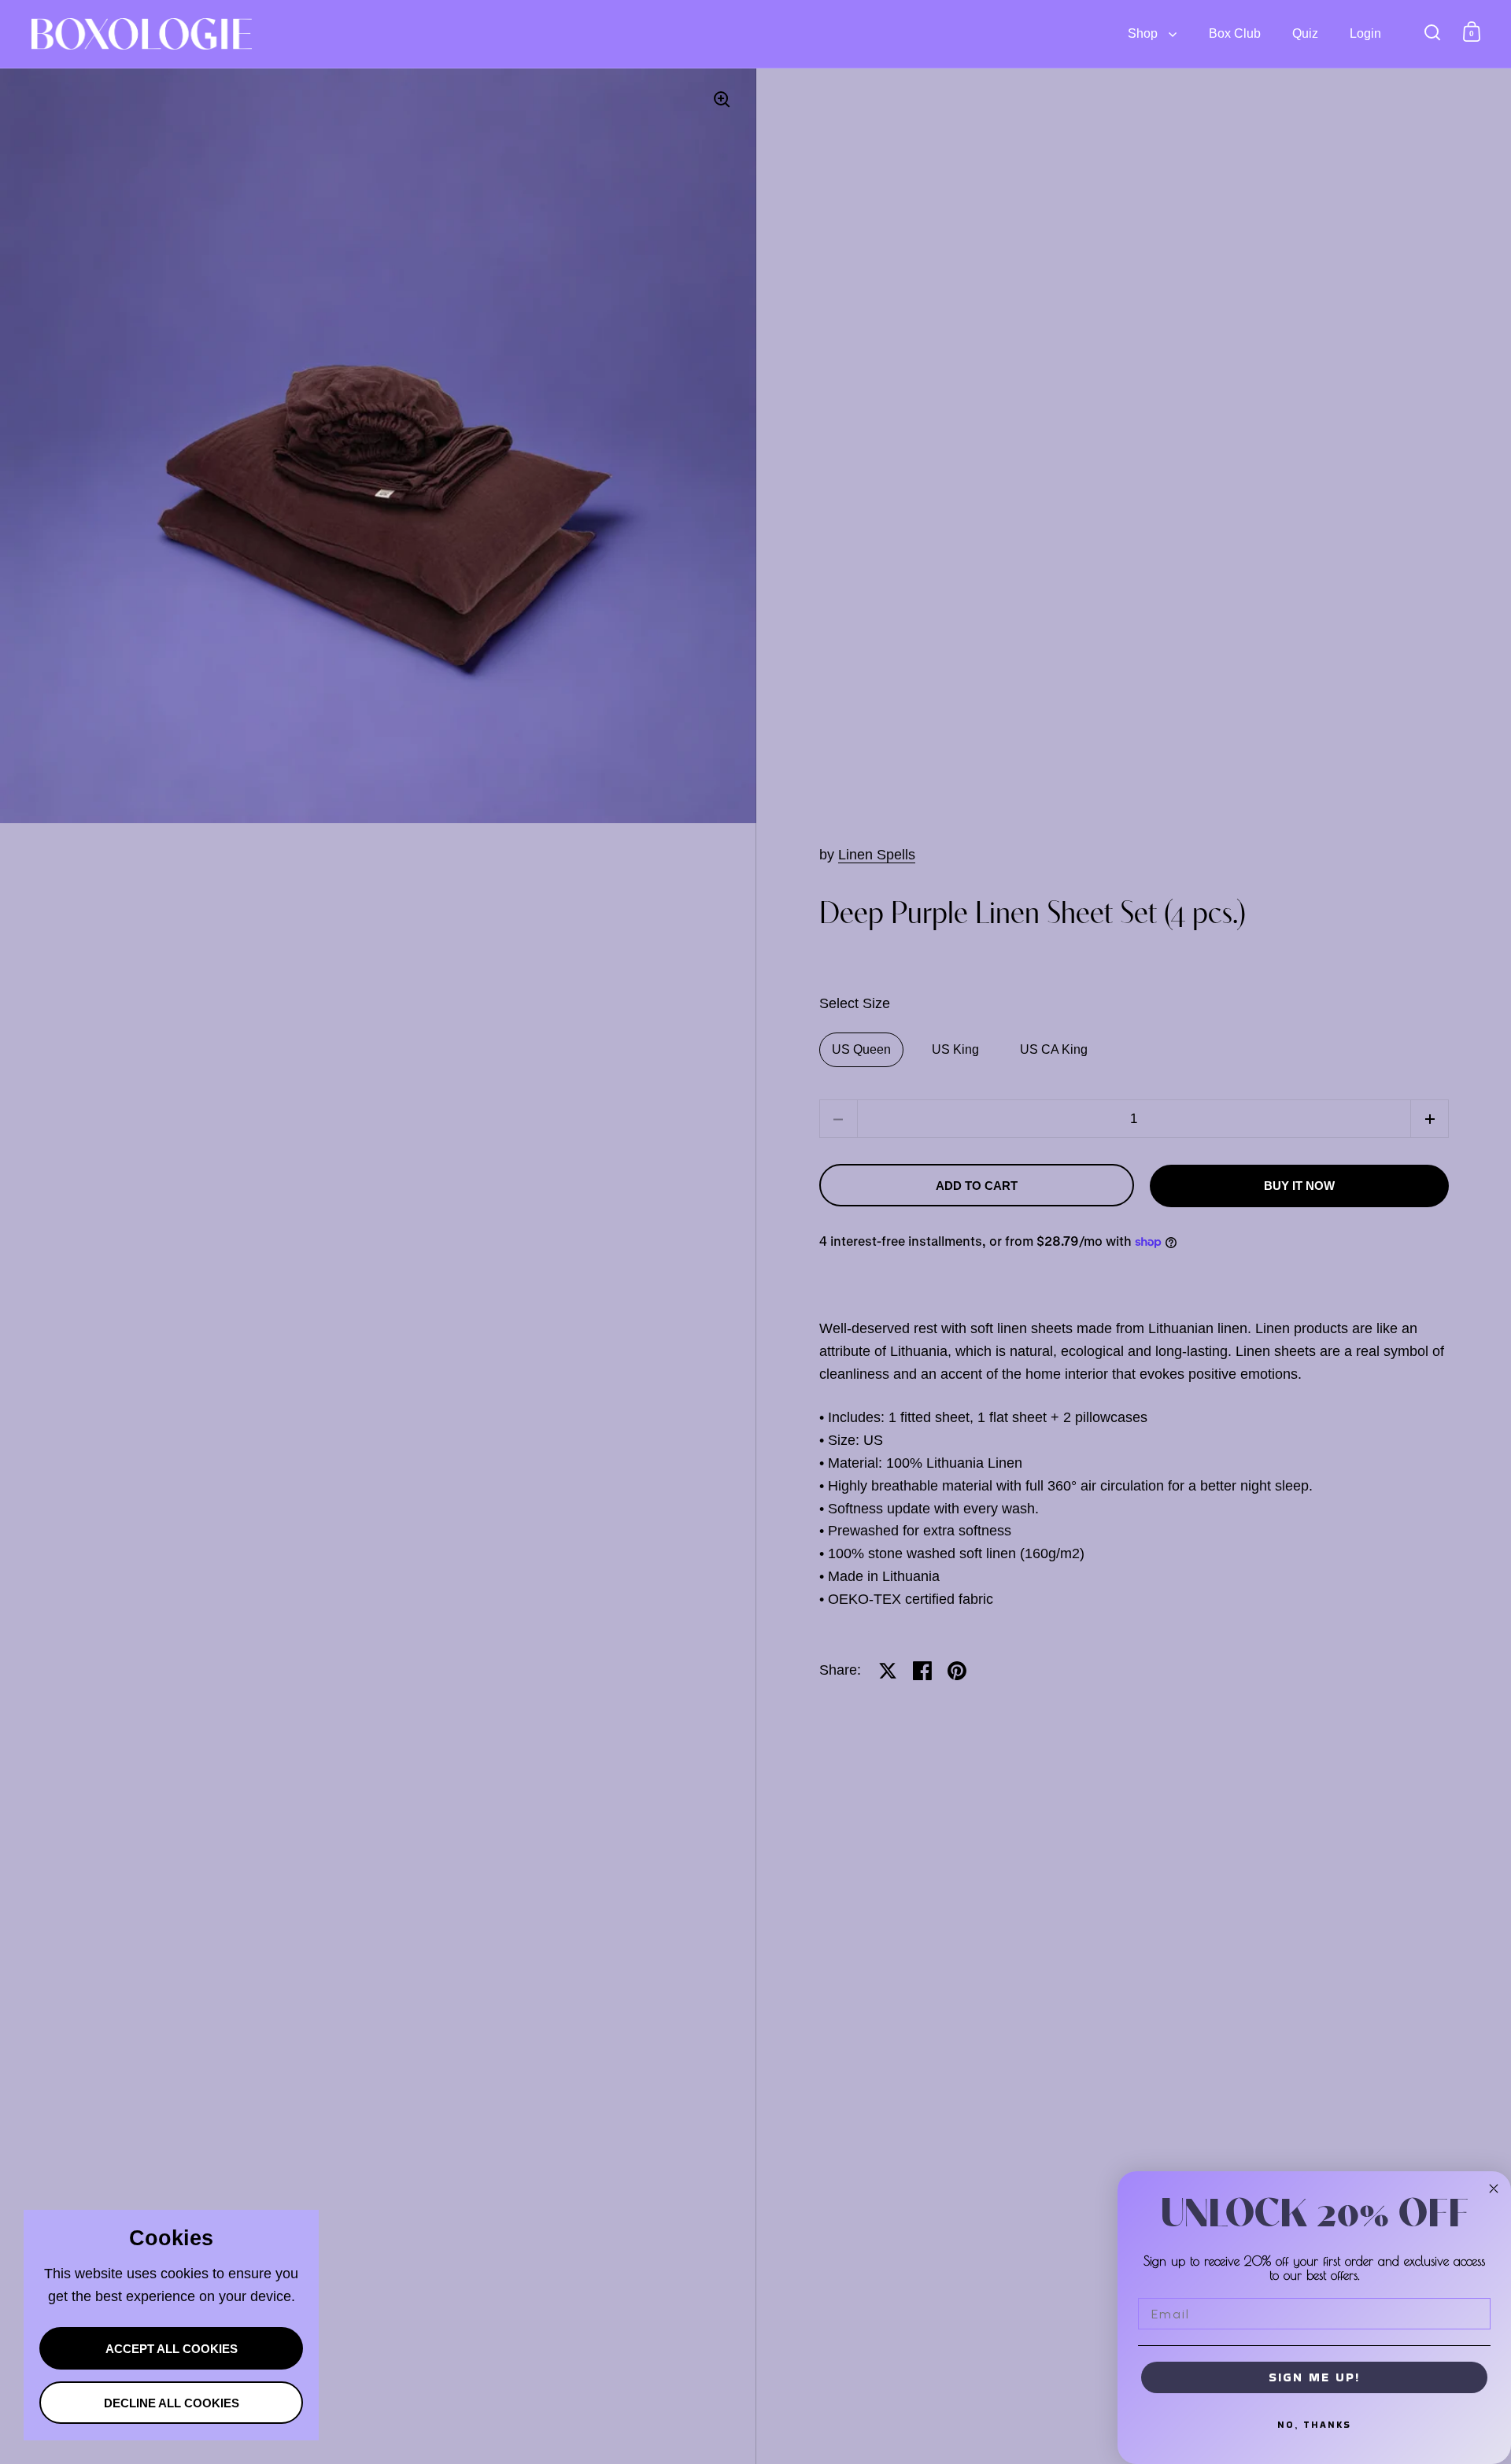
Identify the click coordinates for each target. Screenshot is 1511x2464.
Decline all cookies (172, 2403)
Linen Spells (877, 855)
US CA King (1054, 1049)
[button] (1430, 1119)
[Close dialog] (1494, 2189)
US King (955, 1049)
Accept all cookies (172, 2349)
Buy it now (1299, 1186)
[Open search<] (1433, 32)
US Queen (861, 1049)
